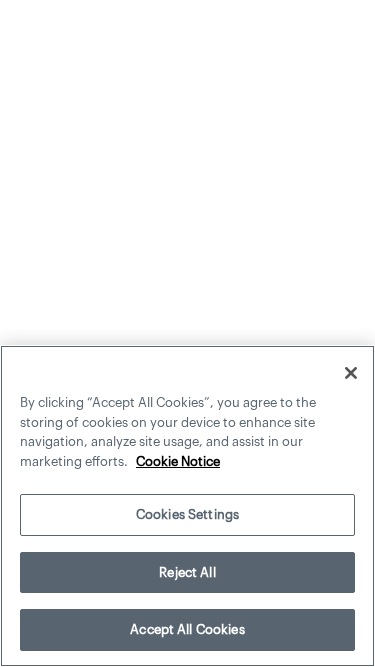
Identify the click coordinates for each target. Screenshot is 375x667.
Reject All (187, 572)
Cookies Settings (187, 514)
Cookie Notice (178, 461)
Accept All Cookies (187, 629)
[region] (187, 506)
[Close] (351, 373)
